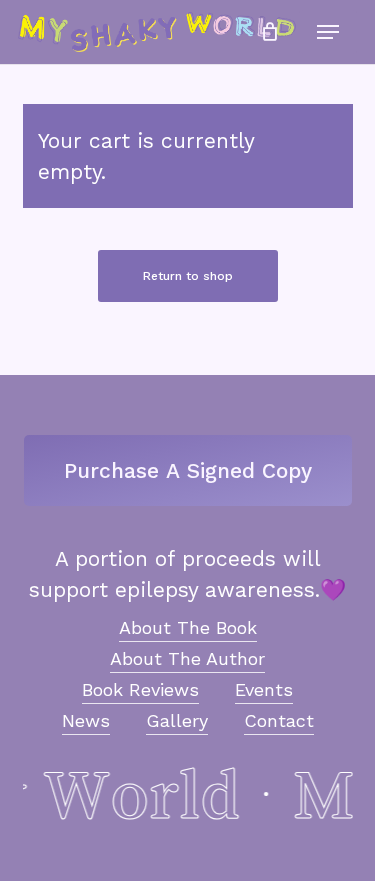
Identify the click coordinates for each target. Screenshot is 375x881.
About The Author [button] (187, 658)
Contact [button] (279, 720)
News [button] (86, 720)
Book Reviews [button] (140, 689)
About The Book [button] (188, 627)
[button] (328, 32)
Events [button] (264, 689)
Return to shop (188, 276)
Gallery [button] (177, 720)
